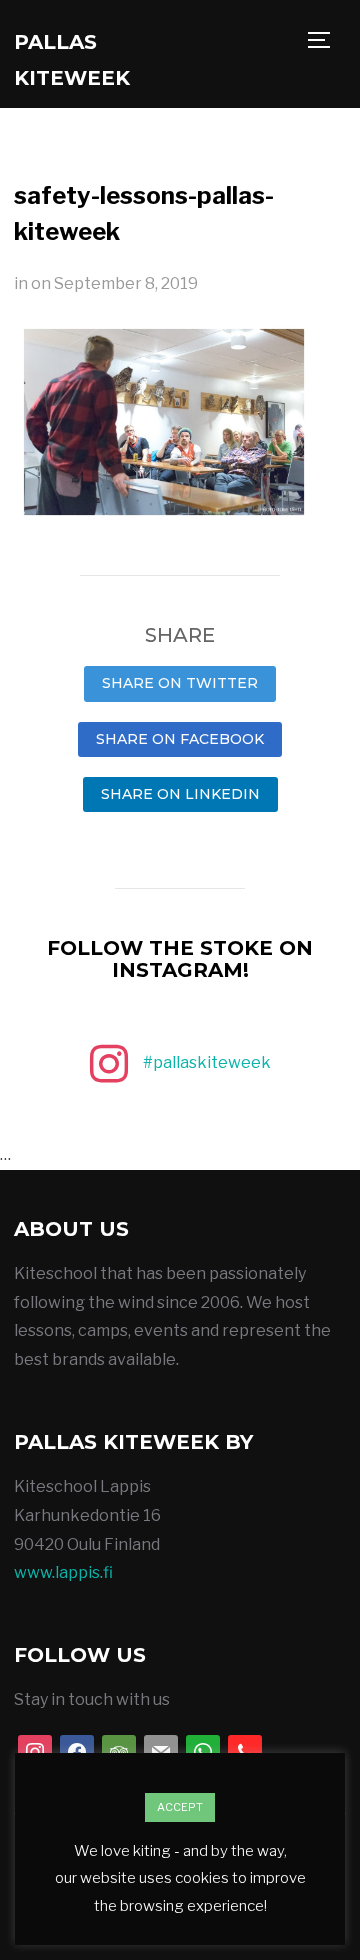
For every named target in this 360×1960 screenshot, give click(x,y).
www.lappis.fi (63, 1572)
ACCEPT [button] (180, 1807)
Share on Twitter (180, 683)
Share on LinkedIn (180, 794)
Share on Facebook (180, 739)
